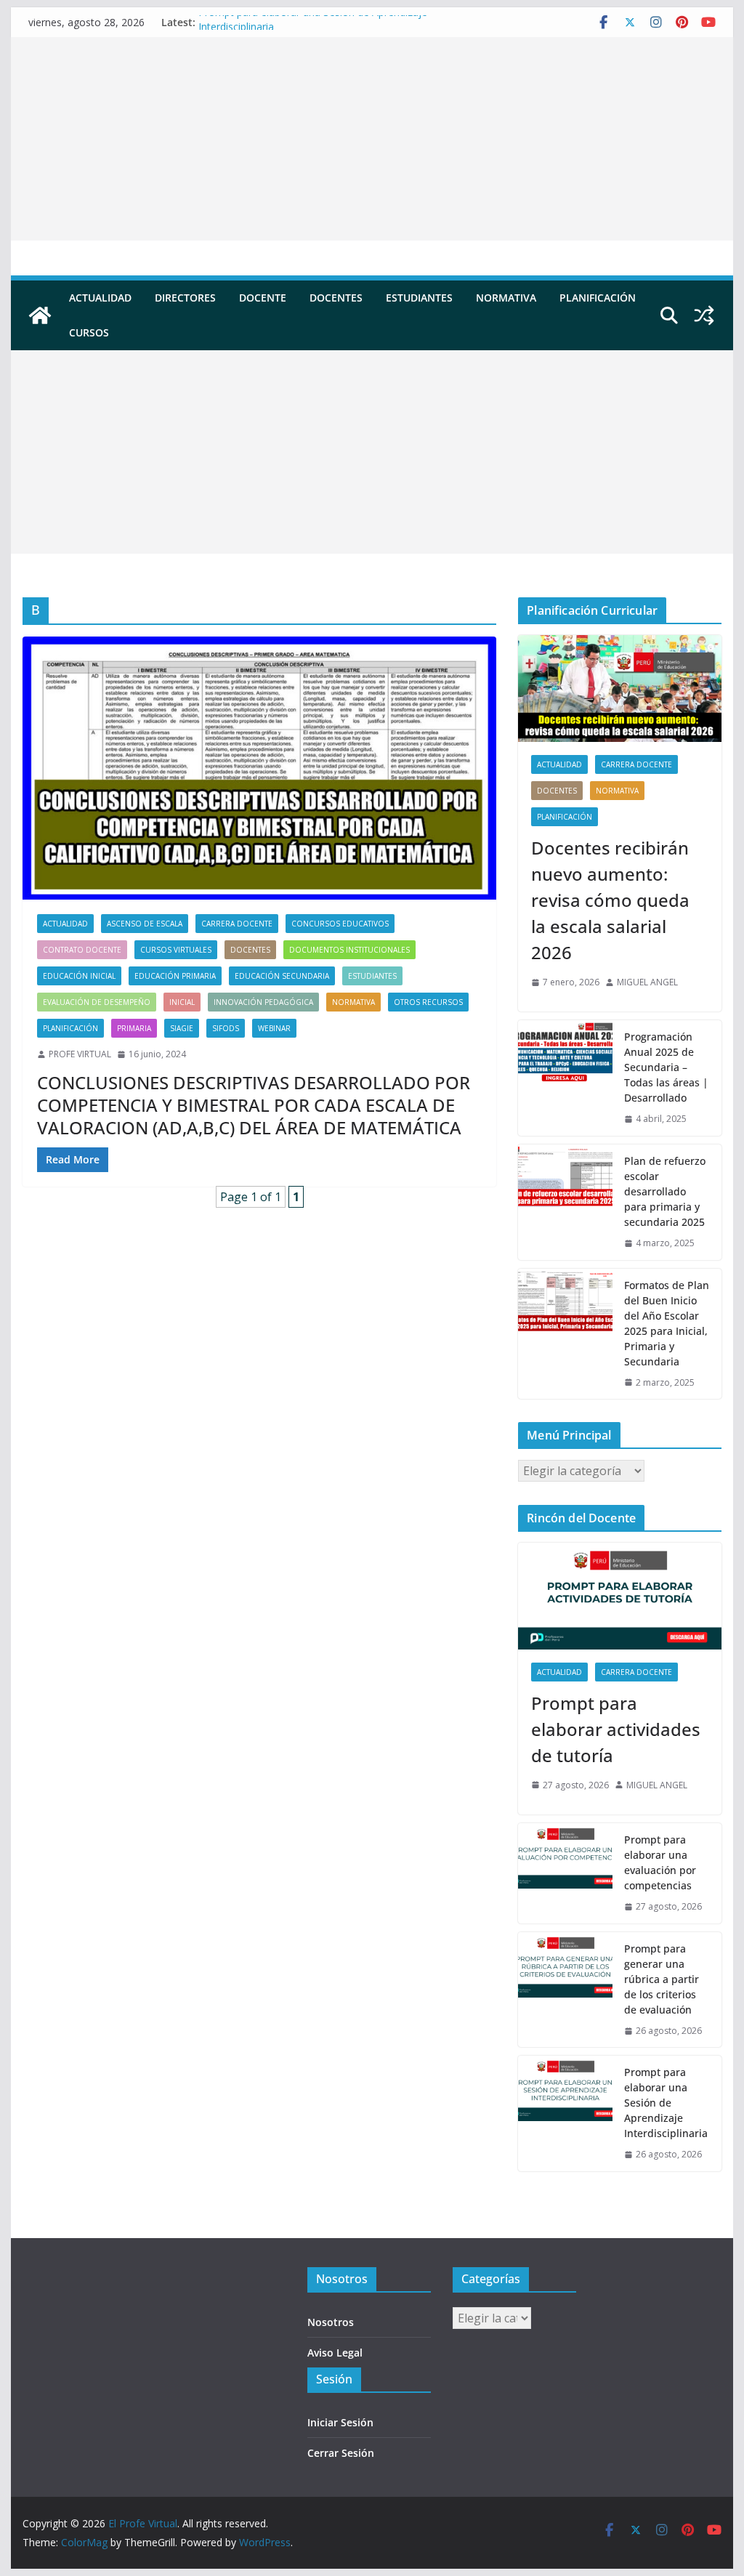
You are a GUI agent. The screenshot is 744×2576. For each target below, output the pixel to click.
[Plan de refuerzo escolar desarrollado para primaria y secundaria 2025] (565, 1202)
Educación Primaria (175, 976)
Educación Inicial (79, 976)
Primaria (134, 1028)
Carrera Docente (237, 924)
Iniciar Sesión (340, 2422)
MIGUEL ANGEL (647, 982)
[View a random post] (704, 315)
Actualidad (100, 298)
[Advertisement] (372, 139)
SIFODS (226, 1028)
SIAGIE (182, 1028)
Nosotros (331, 2322)
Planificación (598, 298)
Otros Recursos (428, 1002)
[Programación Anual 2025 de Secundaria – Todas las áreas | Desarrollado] (565, 1078)
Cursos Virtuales (176, 950)
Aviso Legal (335, 2353)
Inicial (182, 1002)
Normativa (506, 298)
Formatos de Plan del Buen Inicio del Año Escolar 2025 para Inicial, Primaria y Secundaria (667, 1323)
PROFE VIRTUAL (80, 1054)
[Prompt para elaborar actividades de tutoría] (619, 1596)
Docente (263, 298)
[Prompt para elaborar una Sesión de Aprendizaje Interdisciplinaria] (565, 2113)
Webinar (274, 1028)
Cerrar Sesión (341, 2453)
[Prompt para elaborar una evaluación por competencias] (565, 1873)
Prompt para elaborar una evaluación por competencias (660, 1862)
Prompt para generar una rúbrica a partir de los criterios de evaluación (662, 1979)
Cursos (89, 332)
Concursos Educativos (340, 924)
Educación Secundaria (282, 976)
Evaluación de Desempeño (97, 1002)
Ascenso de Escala (145, 924)
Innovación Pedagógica (263, 1002)
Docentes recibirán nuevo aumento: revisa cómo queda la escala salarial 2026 (610, 900)
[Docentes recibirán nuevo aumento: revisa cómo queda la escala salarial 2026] (619, 689)
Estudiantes (419, 298)
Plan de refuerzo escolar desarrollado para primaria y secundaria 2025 (665, 1191)
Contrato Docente (82, 950)
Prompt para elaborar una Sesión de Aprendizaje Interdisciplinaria (666, 2103)
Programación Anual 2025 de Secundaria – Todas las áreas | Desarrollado (666, 1067)
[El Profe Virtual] (40, 315)
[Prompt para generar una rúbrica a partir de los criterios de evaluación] (565, 1990)
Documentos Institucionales (349, 950)
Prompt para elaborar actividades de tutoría (616, 1729)
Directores (185, 298)
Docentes (336, 298)
